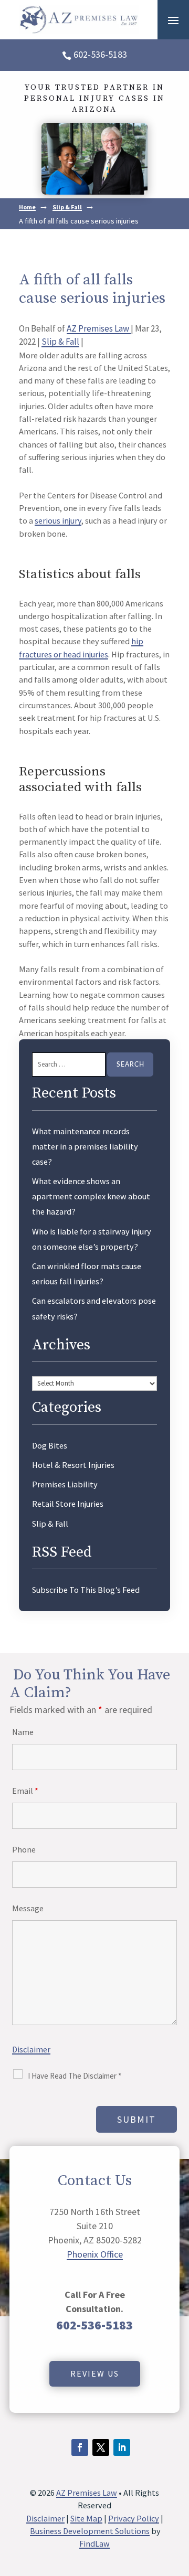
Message (28, 1908)
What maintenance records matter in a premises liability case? (85, 1146)
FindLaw (94, 2543)
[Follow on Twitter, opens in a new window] (101, 2447)
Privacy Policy (134, 2518)
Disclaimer (31, 2049)
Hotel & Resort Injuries (73, 1465)
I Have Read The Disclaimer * (75, 2076)
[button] (173, 20)
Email (25, 1791)
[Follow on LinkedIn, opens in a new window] (122, 2447)
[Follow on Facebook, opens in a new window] (80, 2447)
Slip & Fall (60, 342)
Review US (95, 2373)
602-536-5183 (100, 54)
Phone (24, 1849)
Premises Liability (65, 1484)
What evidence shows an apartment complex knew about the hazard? (91, 1196)
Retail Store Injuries (68, 1504)
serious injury (58, 520)
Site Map (86, 2518)
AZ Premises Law (99, 328)
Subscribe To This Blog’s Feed (86, 1590)
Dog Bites (50, 1445)
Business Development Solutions (90, 2531)
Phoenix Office (95, 2254)
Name (23, 1732)
